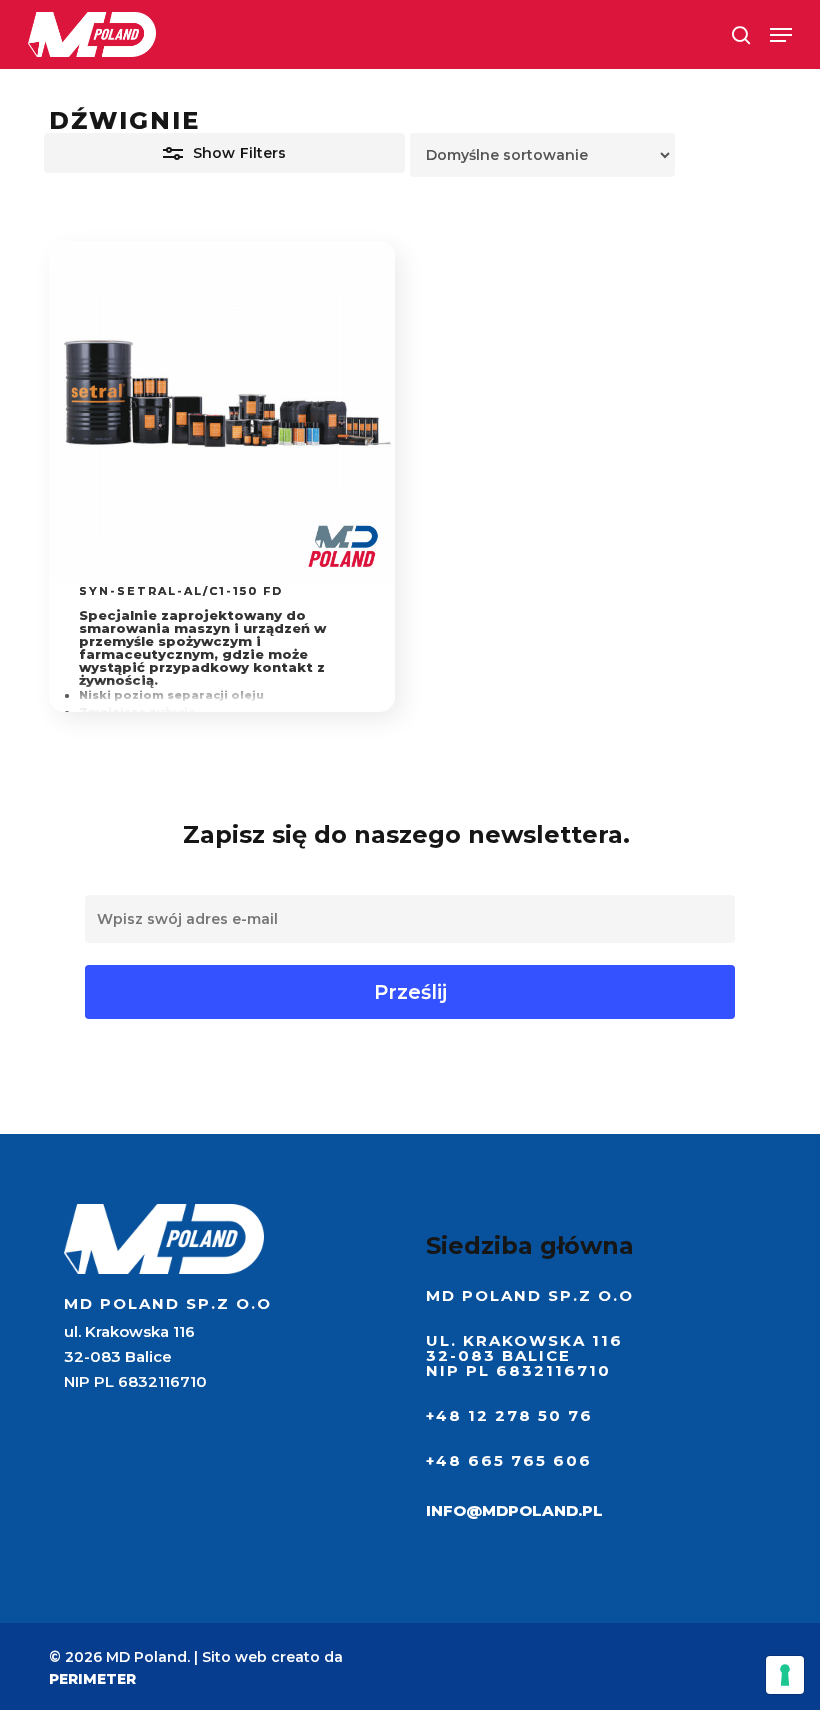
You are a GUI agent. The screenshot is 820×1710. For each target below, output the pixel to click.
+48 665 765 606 (509, 1460)
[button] (781, 35)
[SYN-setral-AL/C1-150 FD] (221, 413)
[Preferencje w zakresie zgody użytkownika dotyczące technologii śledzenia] (785, 1675)
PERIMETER (92, 1679)
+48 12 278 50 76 (509, 1415)
